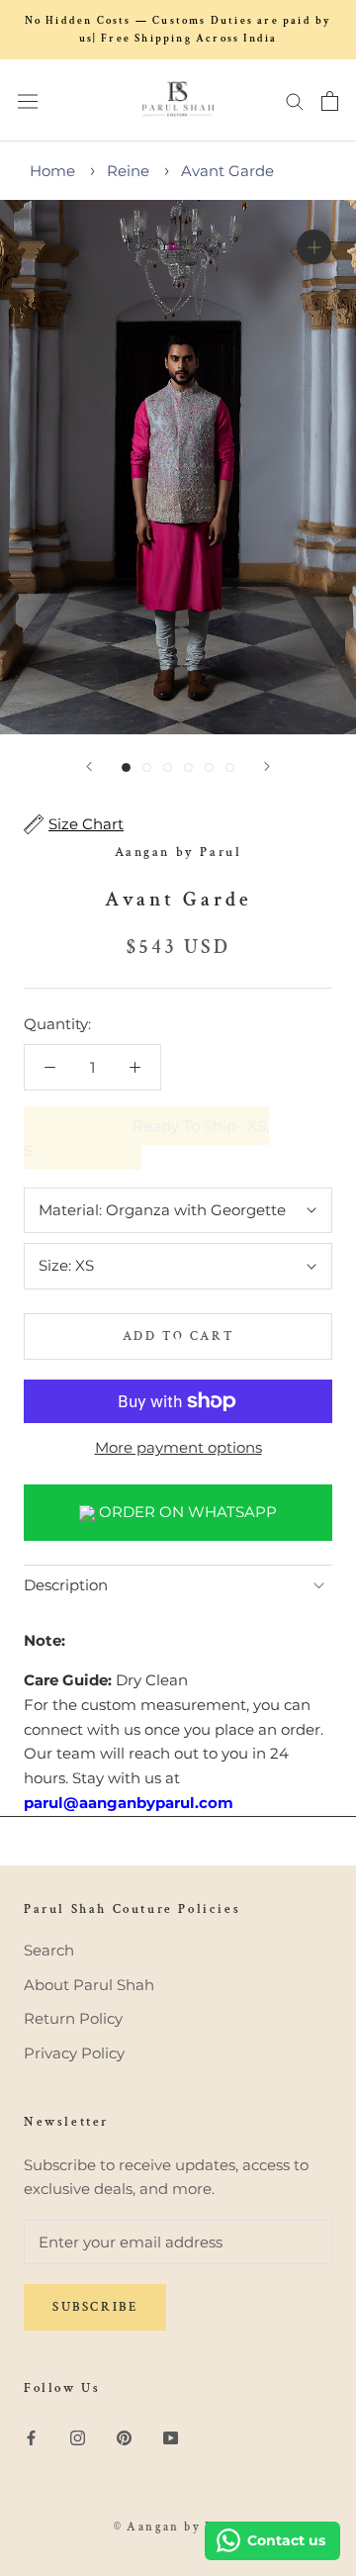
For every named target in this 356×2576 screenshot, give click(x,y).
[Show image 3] (168, 767)
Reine (128, 171)
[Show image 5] (209, 767)
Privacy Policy (74, 2053)
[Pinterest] (124, 2437)
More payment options (178, 1447)
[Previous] (89, 766)
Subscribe (95, 2307)
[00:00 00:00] (178, 467)
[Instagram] (78, 2437)
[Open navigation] (28, 100)
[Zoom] (314, 247)
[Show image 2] (147, 767)
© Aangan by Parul (178, 2527)
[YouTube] (171, 2437)
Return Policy (73, 2018)
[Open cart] (330, 101)
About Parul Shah (89, 1985)
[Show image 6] (230, 767)
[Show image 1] (126, 767)
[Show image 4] (188, 767)
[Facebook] (31, 2437)
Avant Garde (227, 171)
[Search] (295, 101)
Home (52, 171)
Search (49, 1950)
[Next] (267, 766)
